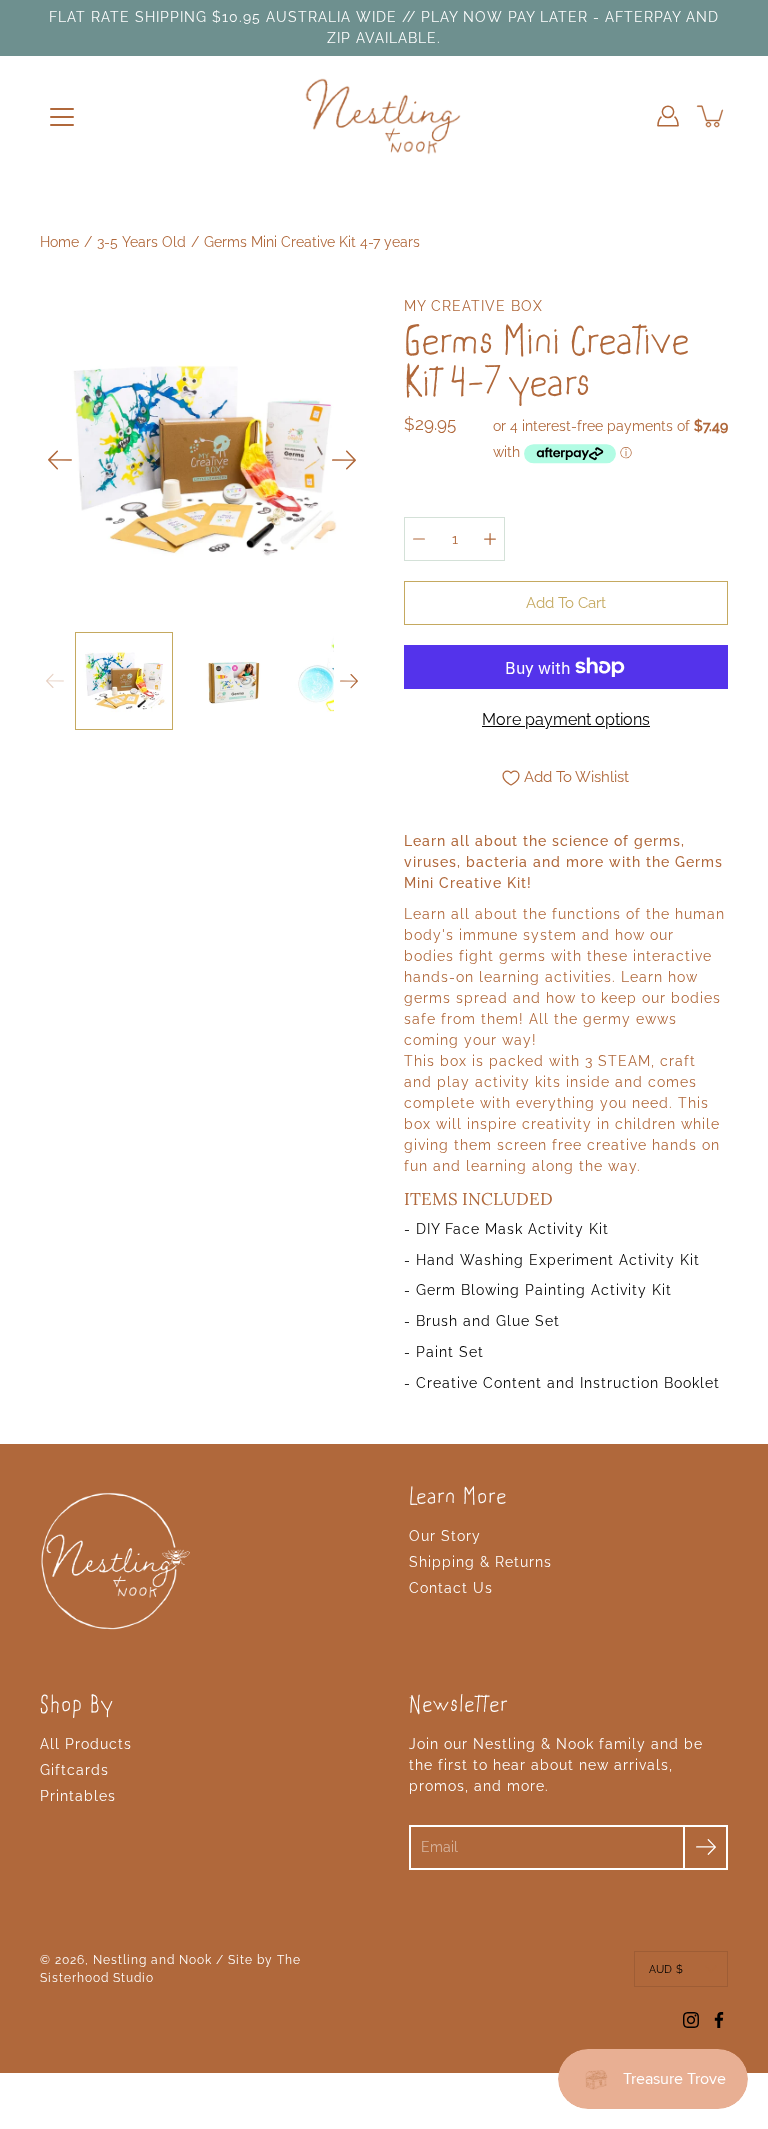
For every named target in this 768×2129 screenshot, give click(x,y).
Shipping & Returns (480, 1562)
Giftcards (74, 1770)
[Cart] (712, 116)
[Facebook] (719, 2020)
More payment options (566, 719)
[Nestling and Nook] (384, 116)
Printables (78, 1796)
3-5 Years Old (141, 242)
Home (59, 242)
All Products (86, 1744)
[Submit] (705, 1847)
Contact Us (451, 1588)
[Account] (668, 116)
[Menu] (62, 117)
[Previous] (60, 460)
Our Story (445, 1536)
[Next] (344, 460)
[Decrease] (419, 539)
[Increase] (490, 539)
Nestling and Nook (152, 1960)
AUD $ (666, 1969)
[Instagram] (691, 2020)
